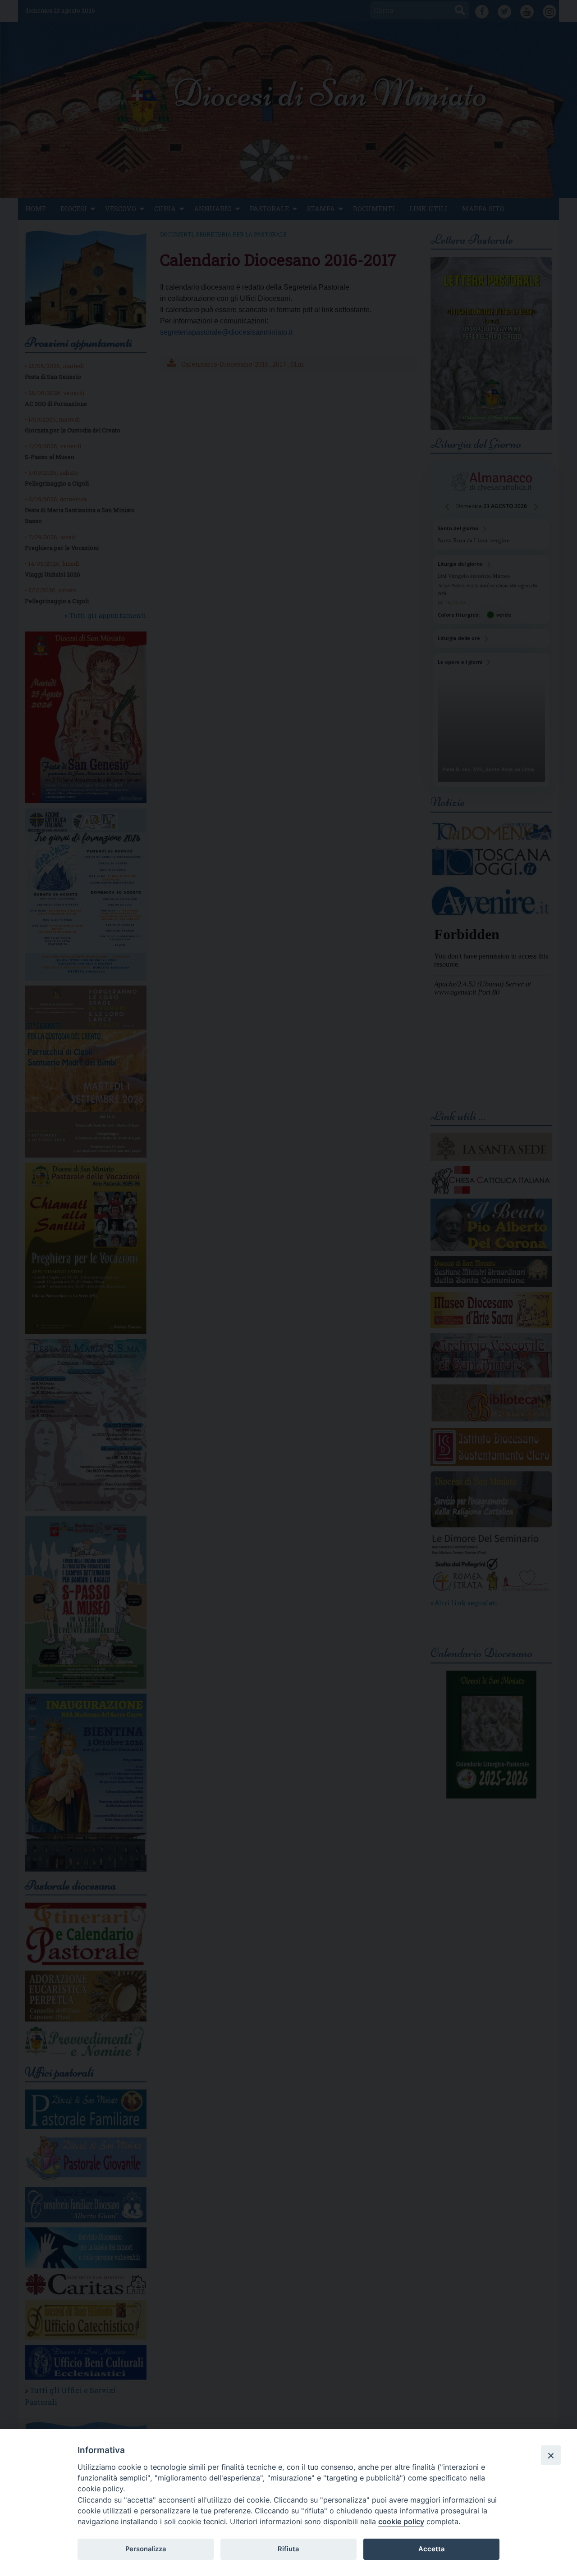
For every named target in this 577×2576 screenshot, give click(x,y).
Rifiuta (288, 2549)
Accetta (431, 2549)
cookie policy (401, 2521)
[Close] (551, 2455)
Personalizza (146, 2549)
